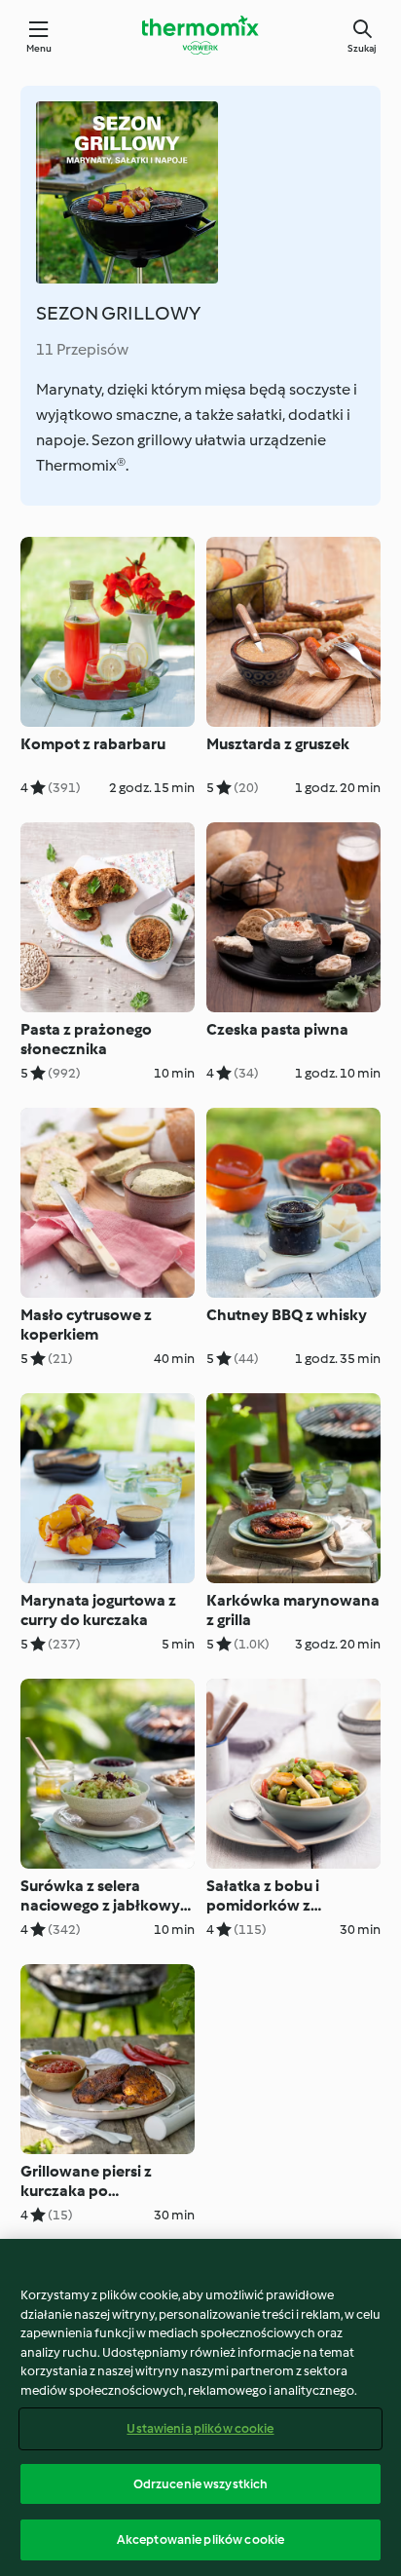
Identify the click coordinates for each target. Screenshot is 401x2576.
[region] (200, 2407)
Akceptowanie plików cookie (200, 2539)
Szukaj (362, 48)
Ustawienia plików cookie (200, 2428)
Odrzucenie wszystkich (201, 2484)
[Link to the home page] (200, 35)
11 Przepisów (82, 349)
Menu (39, 48)
